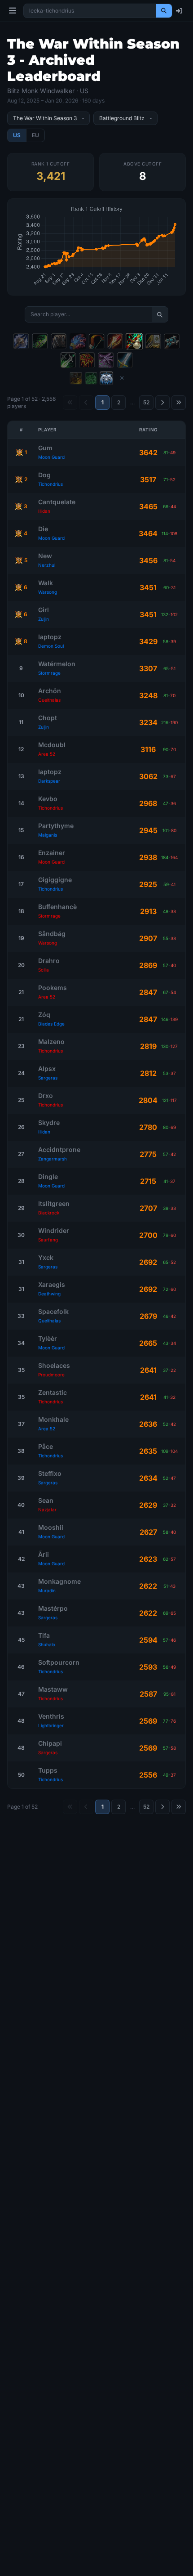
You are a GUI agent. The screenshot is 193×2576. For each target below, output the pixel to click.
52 (146, 402)
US (17, 135)
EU (35, 135)
